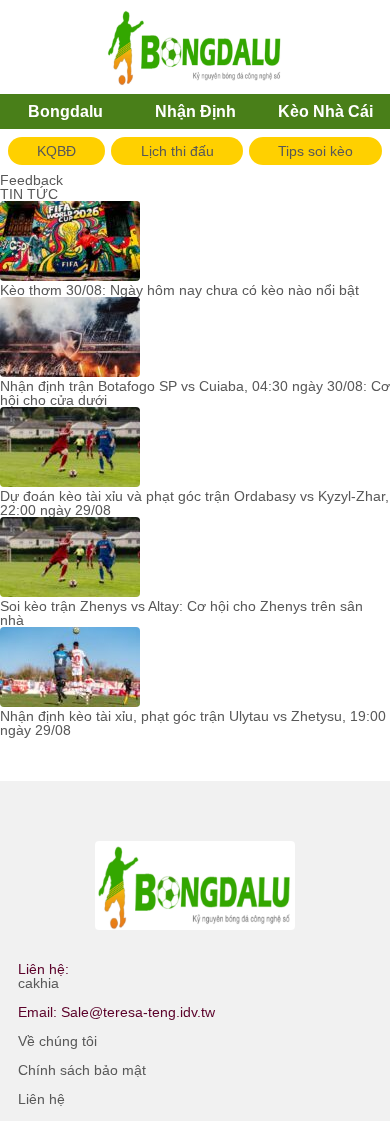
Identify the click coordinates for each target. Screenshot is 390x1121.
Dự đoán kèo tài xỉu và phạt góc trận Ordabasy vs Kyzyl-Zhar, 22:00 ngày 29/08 (194, 503)
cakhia (38, 983)
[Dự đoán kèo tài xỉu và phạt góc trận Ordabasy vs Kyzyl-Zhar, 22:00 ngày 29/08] (70, 448)
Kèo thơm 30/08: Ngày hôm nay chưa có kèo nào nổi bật (179, 290)
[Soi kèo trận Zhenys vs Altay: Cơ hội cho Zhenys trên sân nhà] (70, 558)
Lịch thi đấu (177, 151)
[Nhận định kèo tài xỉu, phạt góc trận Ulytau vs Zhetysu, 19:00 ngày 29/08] (70, 668)
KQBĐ (56, 151)
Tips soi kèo (315, 151)
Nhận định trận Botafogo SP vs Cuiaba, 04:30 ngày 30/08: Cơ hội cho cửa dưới (195, 393)
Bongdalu (65, 111)
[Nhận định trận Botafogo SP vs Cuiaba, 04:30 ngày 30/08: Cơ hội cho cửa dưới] (70, 338)
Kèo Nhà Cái (325, 111)
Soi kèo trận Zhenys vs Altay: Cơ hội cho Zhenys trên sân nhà (181, 613)
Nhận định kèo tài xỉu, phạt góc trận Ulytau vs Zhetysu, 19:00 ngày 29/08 (193, 723)
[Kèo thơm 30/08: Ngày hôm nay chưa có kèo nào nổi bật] (70, 242)
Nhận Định (195, 111)
